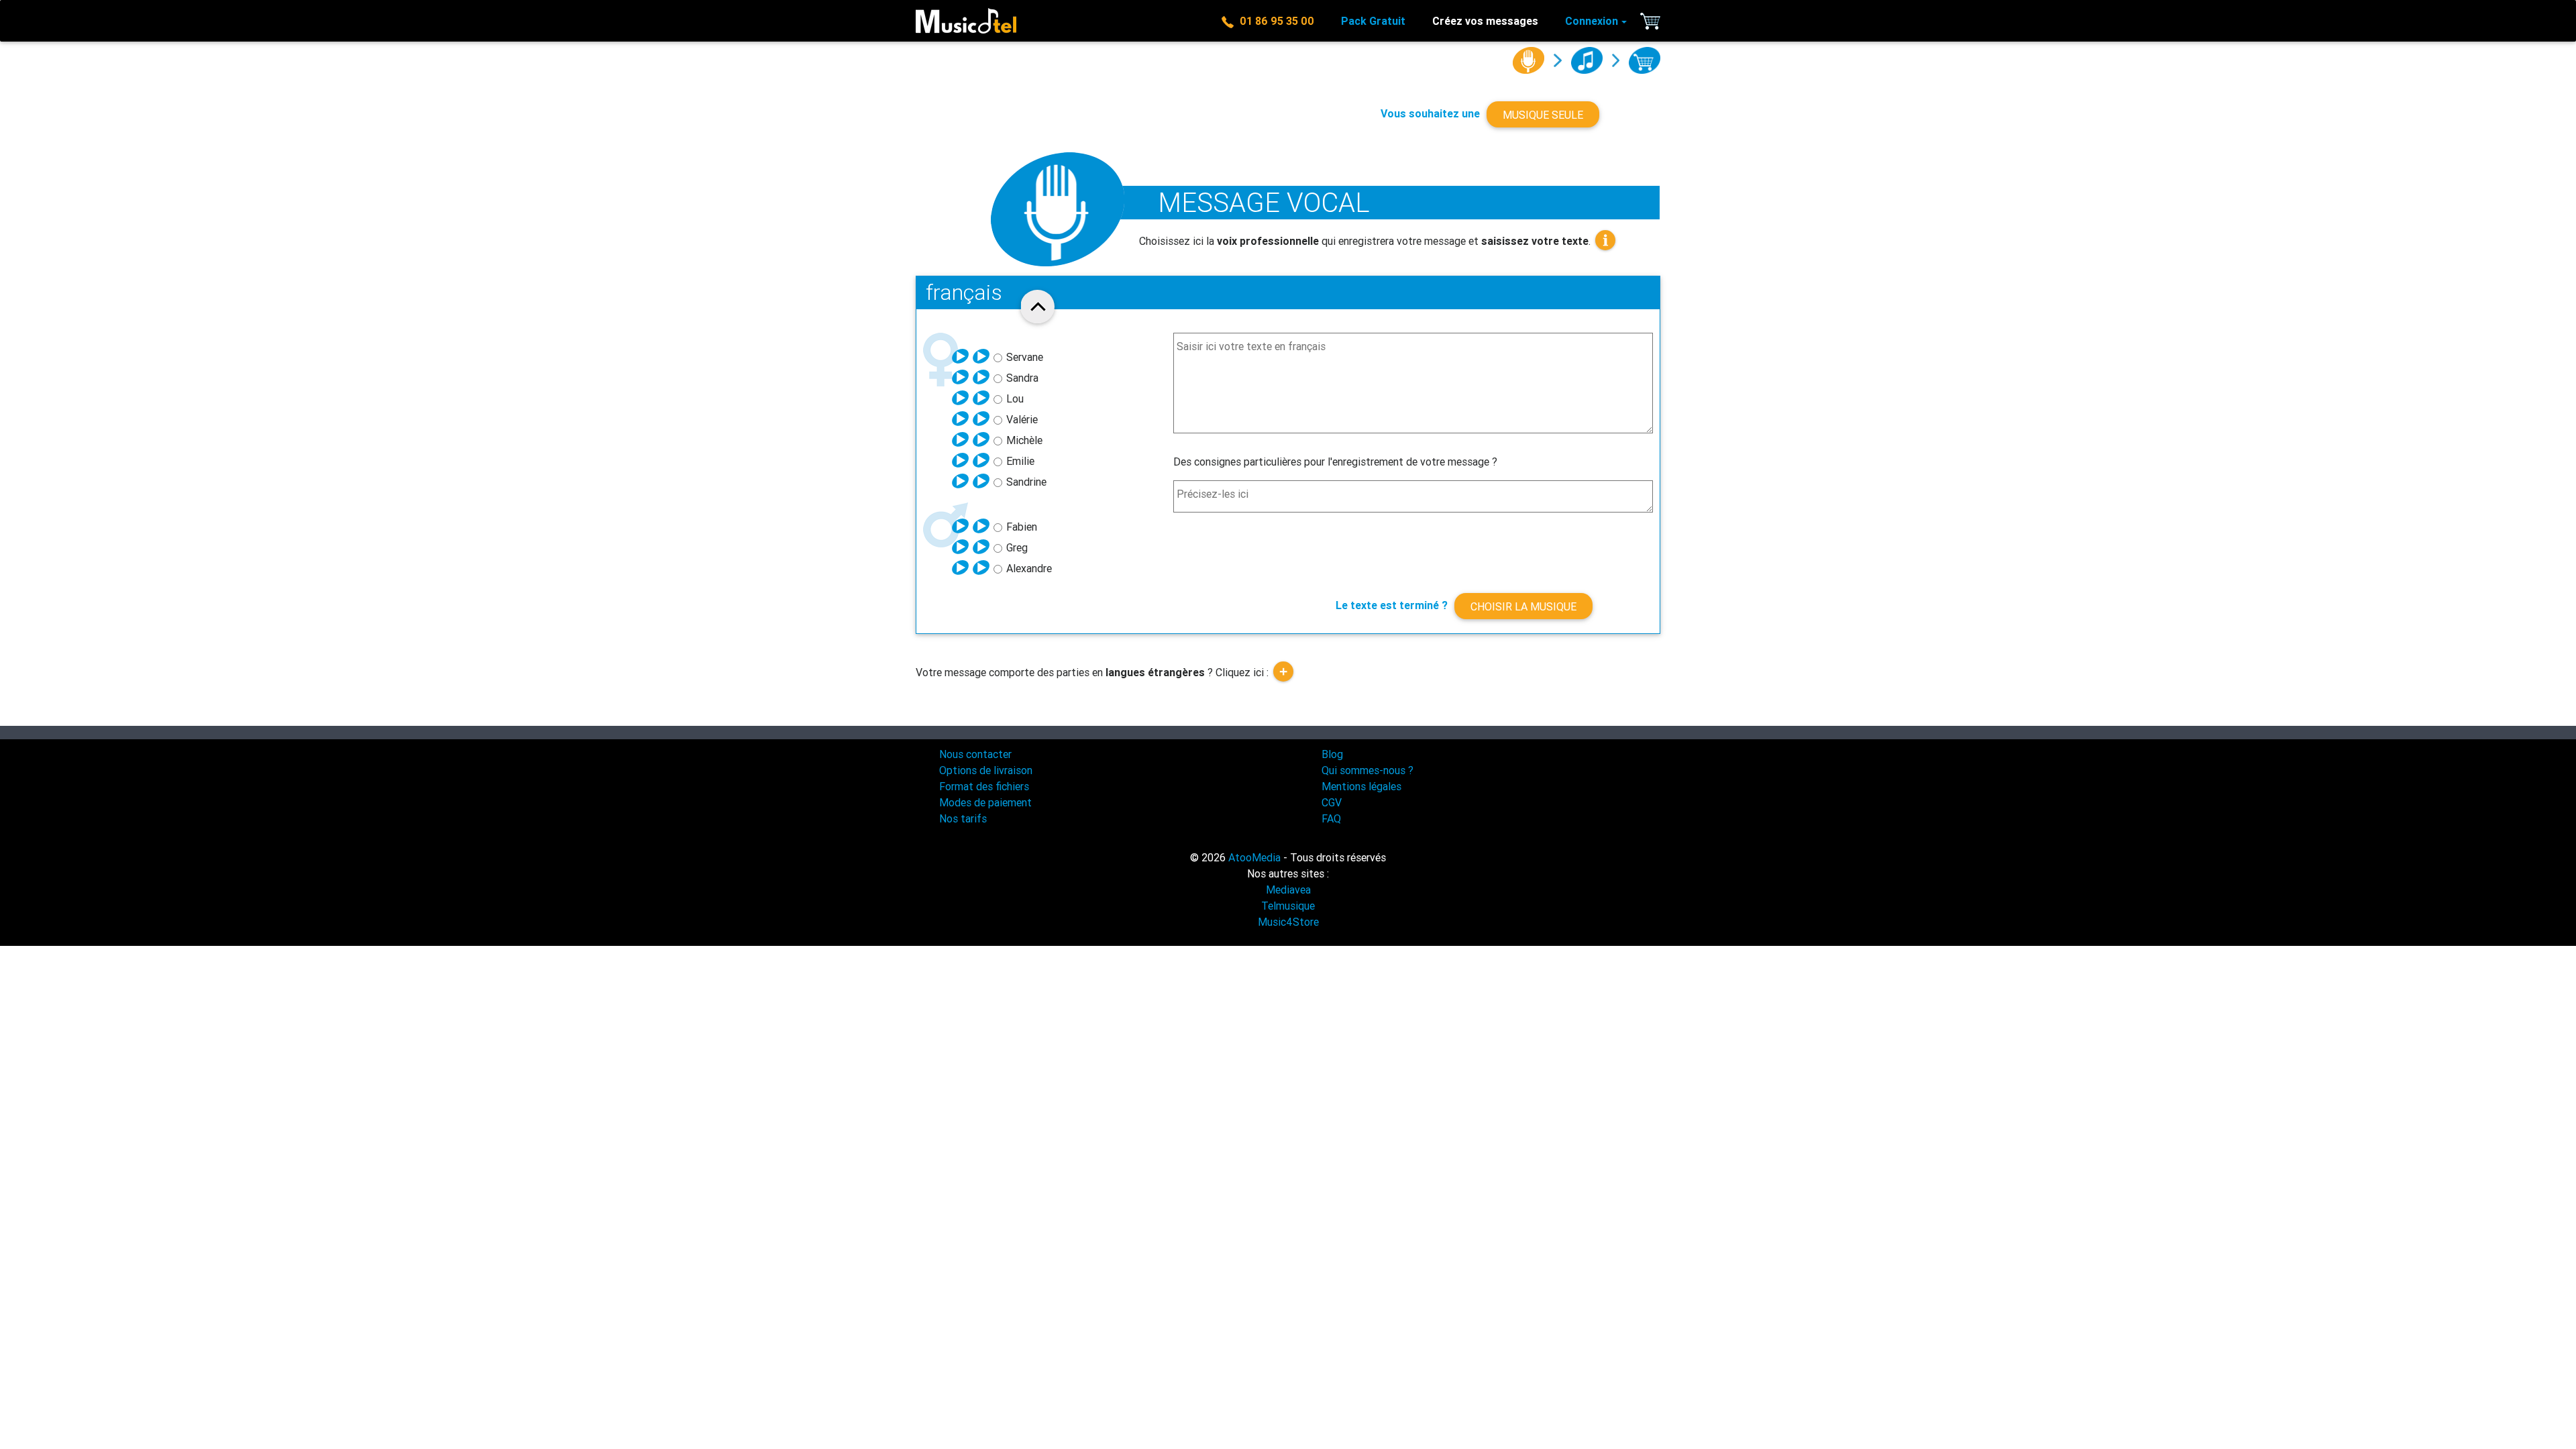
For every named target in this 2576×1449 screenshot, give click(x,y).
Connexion (1592, 21)
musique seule (1543, 115)
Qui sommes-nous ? (1367, 770)
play (961, 356)
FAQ (1331, 818)
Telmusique (1288, 906)
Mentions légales (1361, 786)
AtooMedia (1254, 857)
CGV (1332, 802)
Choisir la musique (1523, 606)
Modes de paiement (985, 802)
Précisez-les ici (1213, 494)
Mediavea (1288, 890)
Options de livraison (986, 770)
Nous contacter (975, 754)
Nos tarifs (963, 818)
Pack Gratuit (1373, 21)
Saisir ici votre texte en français (1251, 346)
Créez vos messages (1485, 21)
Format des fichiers (984, 786)
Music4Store (1288, 922)
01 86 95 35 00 (1274, 21)
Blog (1332, 754)
